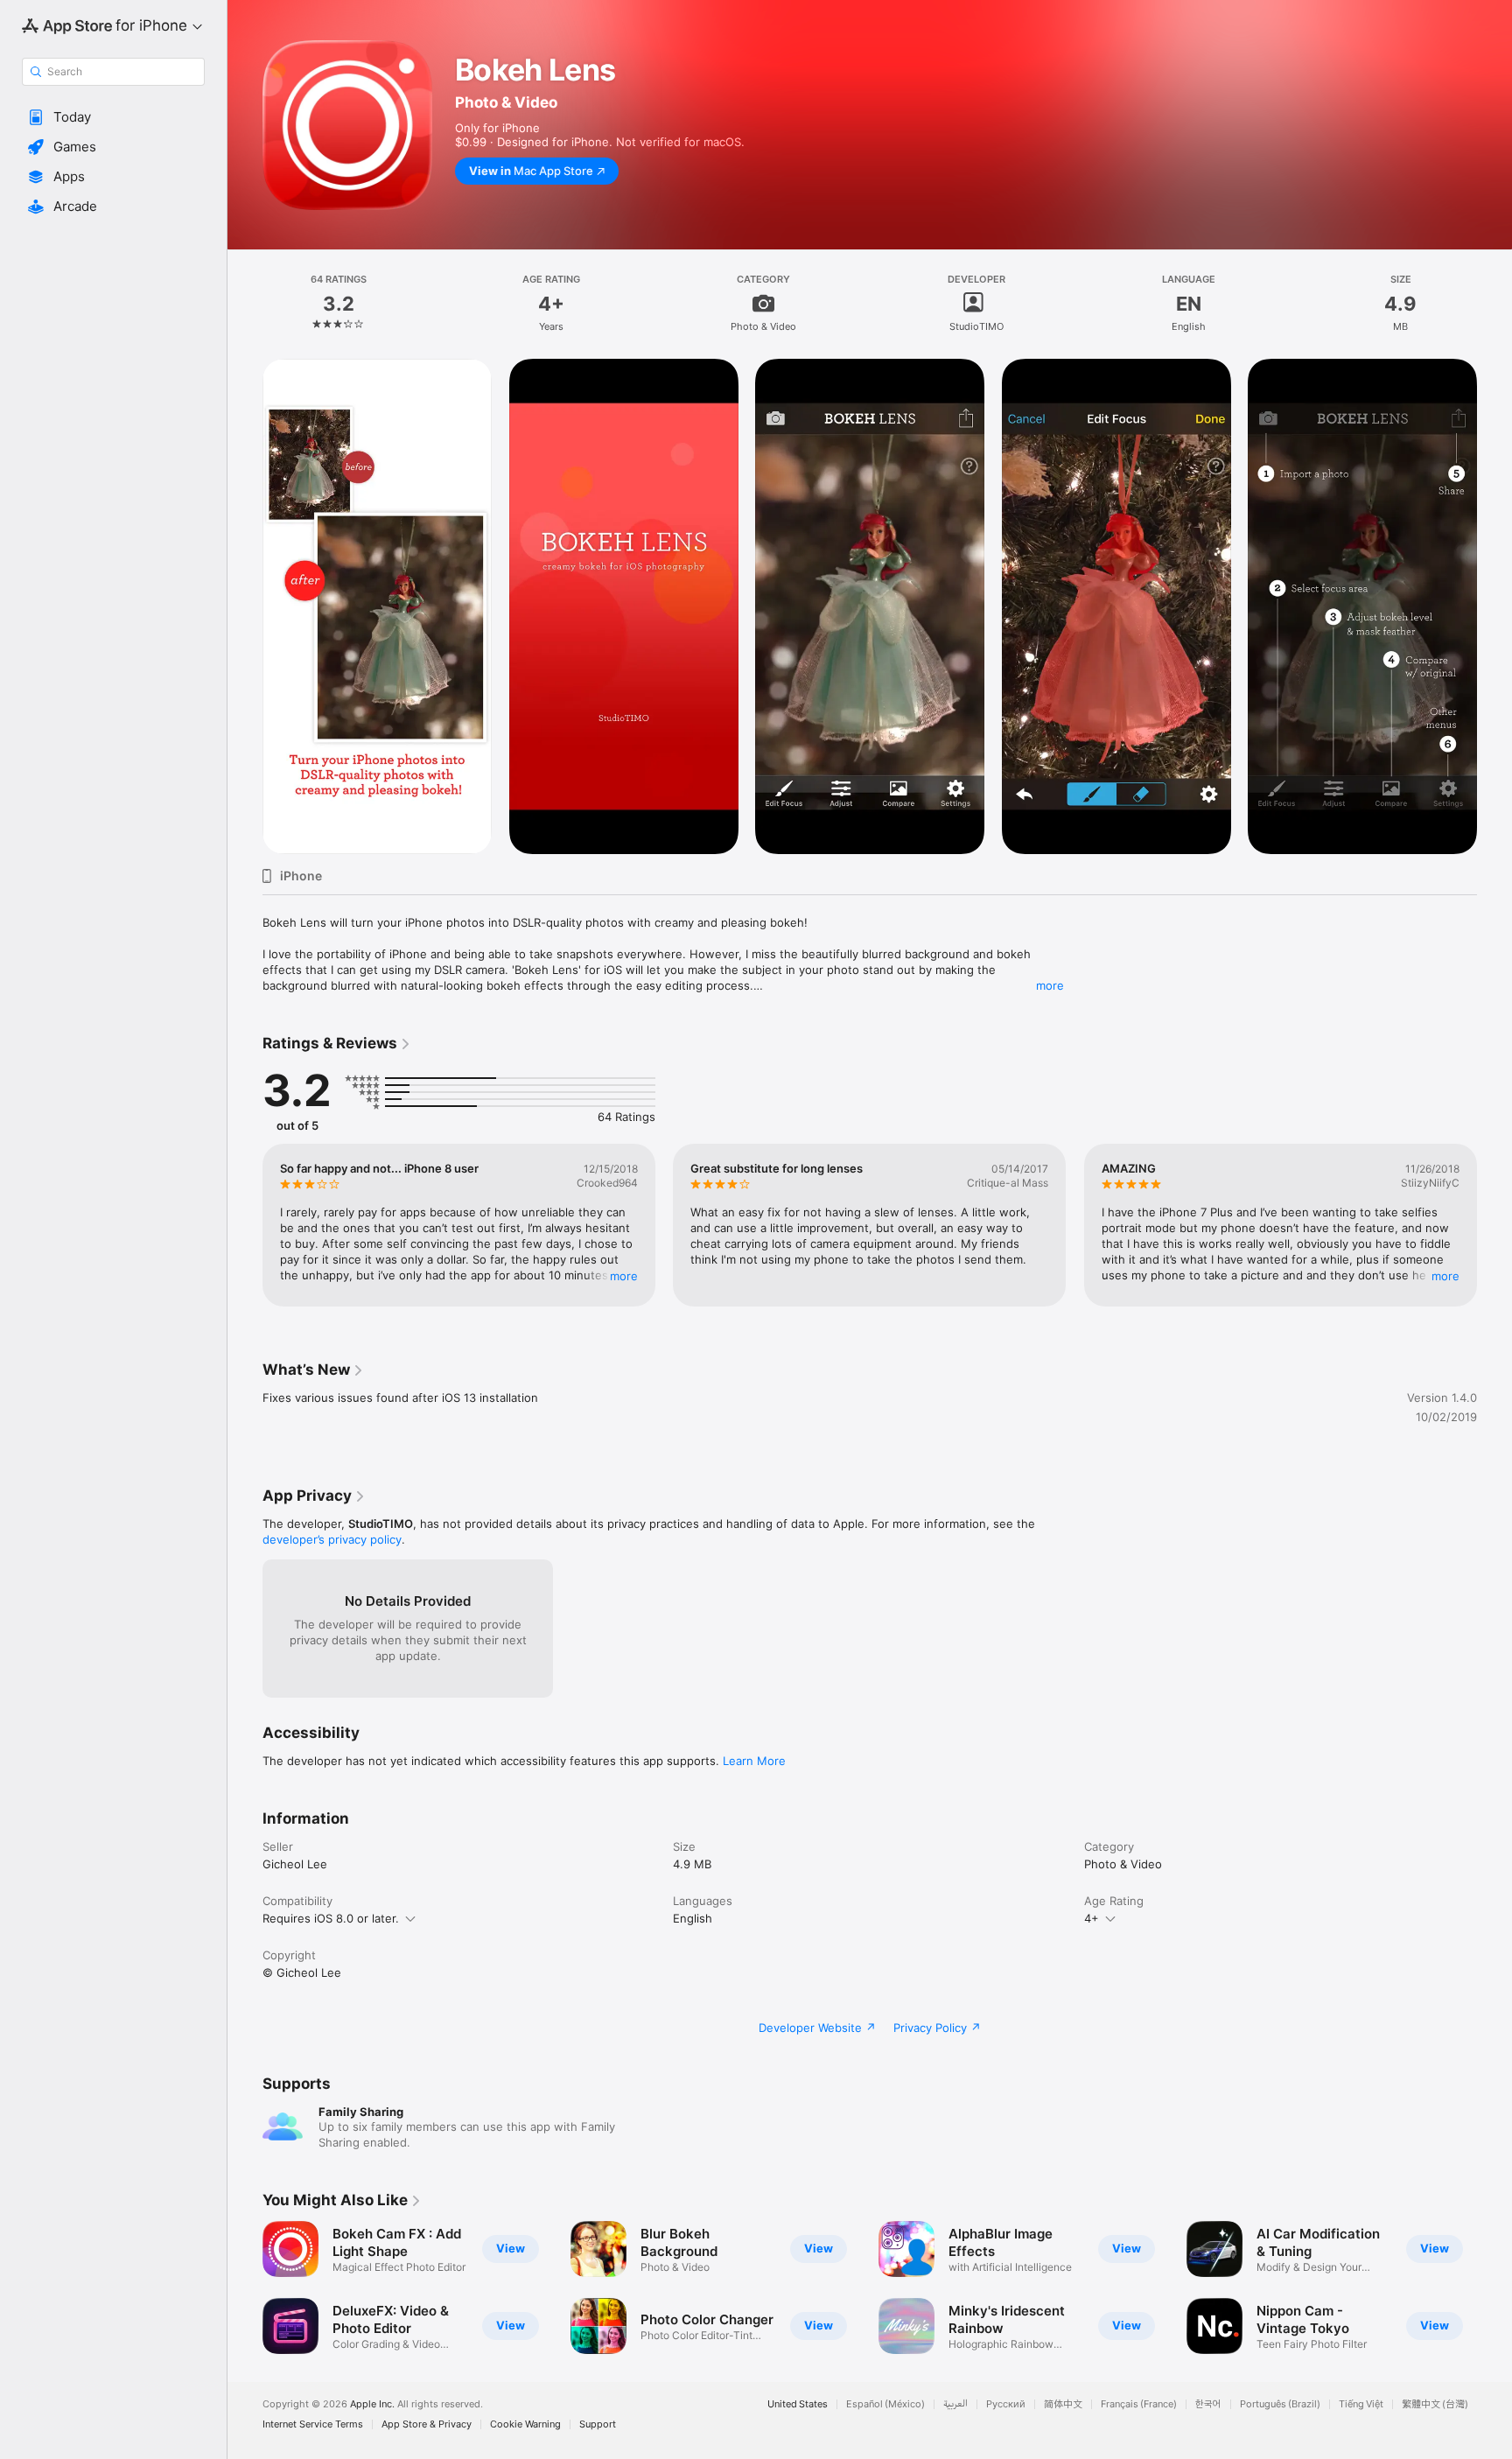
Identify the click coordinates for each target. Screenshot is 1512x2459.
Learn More (754, 1761)
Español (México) (885, 2404)
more (1050, 985)
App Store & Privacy (427, 2424)
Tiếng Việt (1361, 2404)
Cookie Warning (525, 2424)
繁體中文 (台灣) (1435, 2404)
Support (598, 2424)
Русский (1006, 2404)
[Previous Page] (245, 1225)
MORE (624, 1276)
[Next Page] (1494, 1225)
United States (798, 2404)
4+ (1092, 1918)
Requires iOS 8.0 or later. (331, 1918)
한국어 (1208, 2404)
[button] (113, 117)
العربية (955, 2404)
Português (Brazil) (1280, 2404)
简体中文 (1063, 2404)
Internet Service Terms (313, 2424)
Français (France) (1139, 2404)
